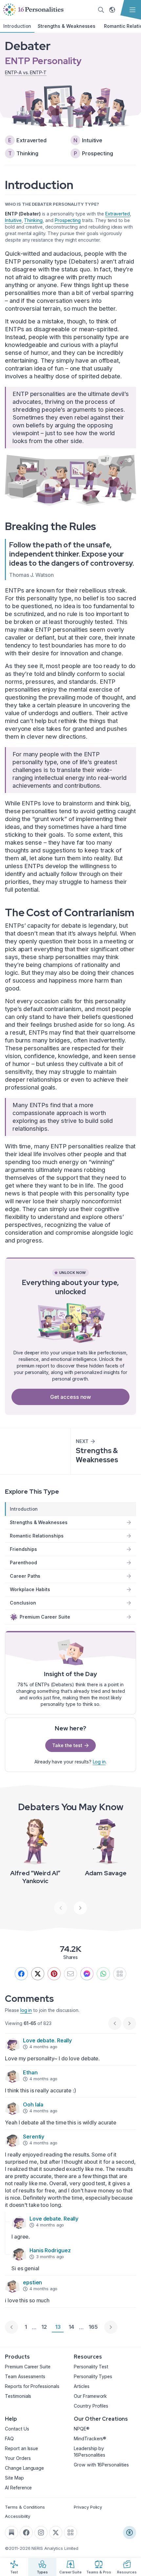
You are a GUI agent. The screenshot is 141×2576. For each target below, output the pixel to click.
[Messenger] (87, 1974)
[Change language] (112, 10)
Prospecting (68, 220)
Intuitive (13, 220)
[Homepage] (33, 10)
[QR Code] (70, 2533)
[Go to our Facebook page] (26, 2533)
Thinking (33, 220)
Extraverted (118, 214)
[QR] (120, 1974)
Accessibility (18, 2516)
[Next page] (111, 2327)
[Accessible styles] (130, 2533)
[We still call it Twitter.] (38, 1974)
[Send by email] (70, 1974)
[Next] (80, 1908)
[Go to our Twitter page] (56, 2533)
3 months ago (50, 2257)
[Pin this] (54, 1974)
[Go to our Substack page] (11, 2533)
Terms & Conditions (25, 2507)
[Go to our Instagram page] (41, 2533)
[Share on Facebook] (21, 1974)
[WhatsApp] (103, 1974)
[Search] (101, 10)
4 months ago (43, 2047)
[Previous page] (11, 2327)
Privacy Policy (88, 2507)
